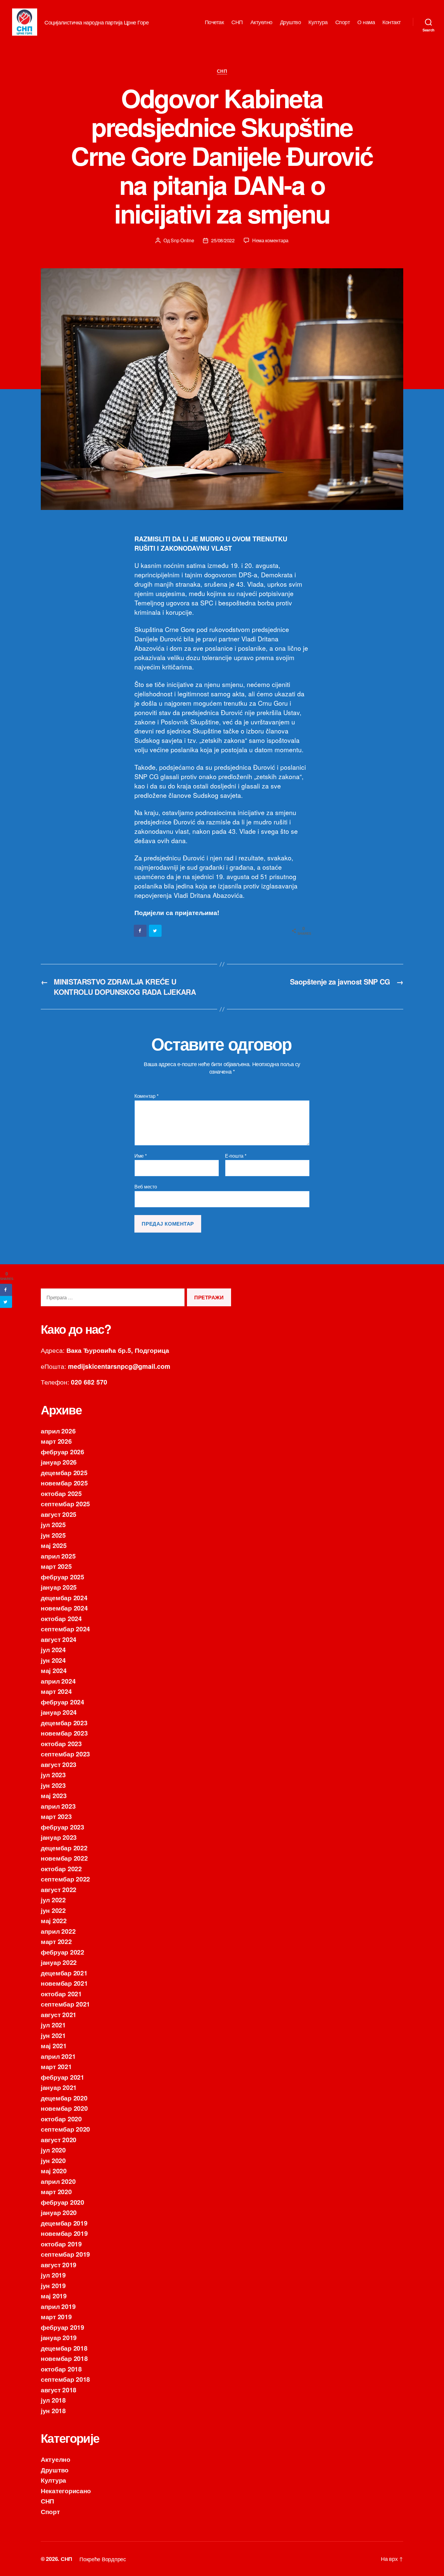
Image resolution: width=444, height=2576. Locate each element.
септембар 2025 (65, 1504)
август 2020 (59, 2139)
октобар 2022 (61, 1868)
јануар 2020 (59, 2212)
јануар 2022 (59, 1962)
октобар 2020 (61, 2119)
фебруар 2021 (63, 2077)
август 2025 (59, 1514)
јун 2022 (53, 1910)
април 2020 (58, 2181)
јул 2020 (53, 2150)
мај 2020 (54, 2171)
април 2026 (58, 1431)
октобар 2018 (61, 2369)
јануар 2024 (59, 1712)
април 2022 (58, 1931)
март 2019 (56, 2316)
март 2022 (56, 1941)
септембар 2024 (65, 1629)
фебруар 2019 (63, 2327)
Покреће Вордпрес (103, 2559)
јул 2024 (53, 1649)
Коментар (146, 1096)
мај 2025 (54, 1545)
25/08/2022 (223, 240)
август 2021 (59, 2014)
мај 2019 (54, 2296)
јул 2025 (53, 1524)
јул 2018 (53, 2400)
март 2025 (56, 1566)
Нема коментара (270, 240)
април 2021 (58, 2056)
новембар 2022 (64, 1858)
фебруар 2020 (63, 2202)
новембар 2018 (64, 2358)
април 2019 (58, 2306)
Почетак (214, 22)
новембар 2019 (64, 2233)
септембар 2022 (65, 1879)
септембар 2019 (65, 2254)
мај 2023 (54, 1795)
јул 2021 (53, 2025)
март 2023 (56, 1816)
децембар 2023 (64, 1723)
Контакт (392, 22)
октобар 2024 (61, 1618)
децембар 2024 (64, 1598)
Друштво (291, 22)
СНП (237, 22)
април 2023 (58, 1806)
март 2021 (56, 2066)
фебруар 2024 (63, 1702)
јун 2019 (53, 2285)
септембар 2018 (65, 2379)
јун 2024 (53, 1660)
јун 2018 (53, 2410)
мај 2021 (54, 2046)
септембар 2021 (65, 2004)
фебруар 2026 (63, 1452)
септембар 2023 (65, 1754)
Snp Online (182, 240)
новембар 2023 (64, 1733)
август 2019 (59, 2265)
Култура (318, 22)
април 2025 (58, 1556)
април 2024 (58, 1681)
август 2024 (59, 1639)
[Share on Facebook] (140, 931)
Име (141, 1156)
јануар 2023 (59, 1837)
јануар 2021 (59, 2087)
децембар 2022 (64, 1848)
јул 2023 (53, 1775)
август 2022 (59, 1889)
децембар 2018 (64, 2348)
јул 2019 (53, 2275)
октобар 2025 (61, 1493)
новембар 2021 (64, 1983)
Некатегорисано (66, 2491)
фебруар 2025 (63, 1577)
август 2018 (59, 2390)
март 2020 (56, 2191)
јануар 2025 (59, 1587)
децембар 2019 (64, 2223)
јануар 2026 (59, 1462)
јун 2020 (53, 2160)
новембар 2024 (64, 1608)
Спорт (343, 22)
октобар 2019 (61, 2244)
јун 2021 (53, 2035)
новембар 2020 (64, 2108)
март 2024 (56, 1691)
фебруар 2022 (63, 1952)
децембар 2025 (64, 1472)
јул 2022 (53, 1900)
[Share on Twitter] (156, 931)
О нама (366, 22)
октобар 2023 (61, 1743)
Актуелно (261, 22)
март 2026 (56, 1441)
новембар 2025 (64, 1483)
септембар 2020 (65, 2129)
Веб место (146, 1186)
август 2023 (59, 1764)
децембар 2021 (64, 1973)
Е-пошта (236, 1156)
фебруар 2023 (63, 1827)
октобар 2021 (61, 1994)
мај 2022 (54, 1920)
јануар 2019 (59, 2337)
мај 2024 (54, 1670)
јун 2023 (53, 1785)
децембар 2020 (64, 2098)
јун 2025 (53, 1535)
